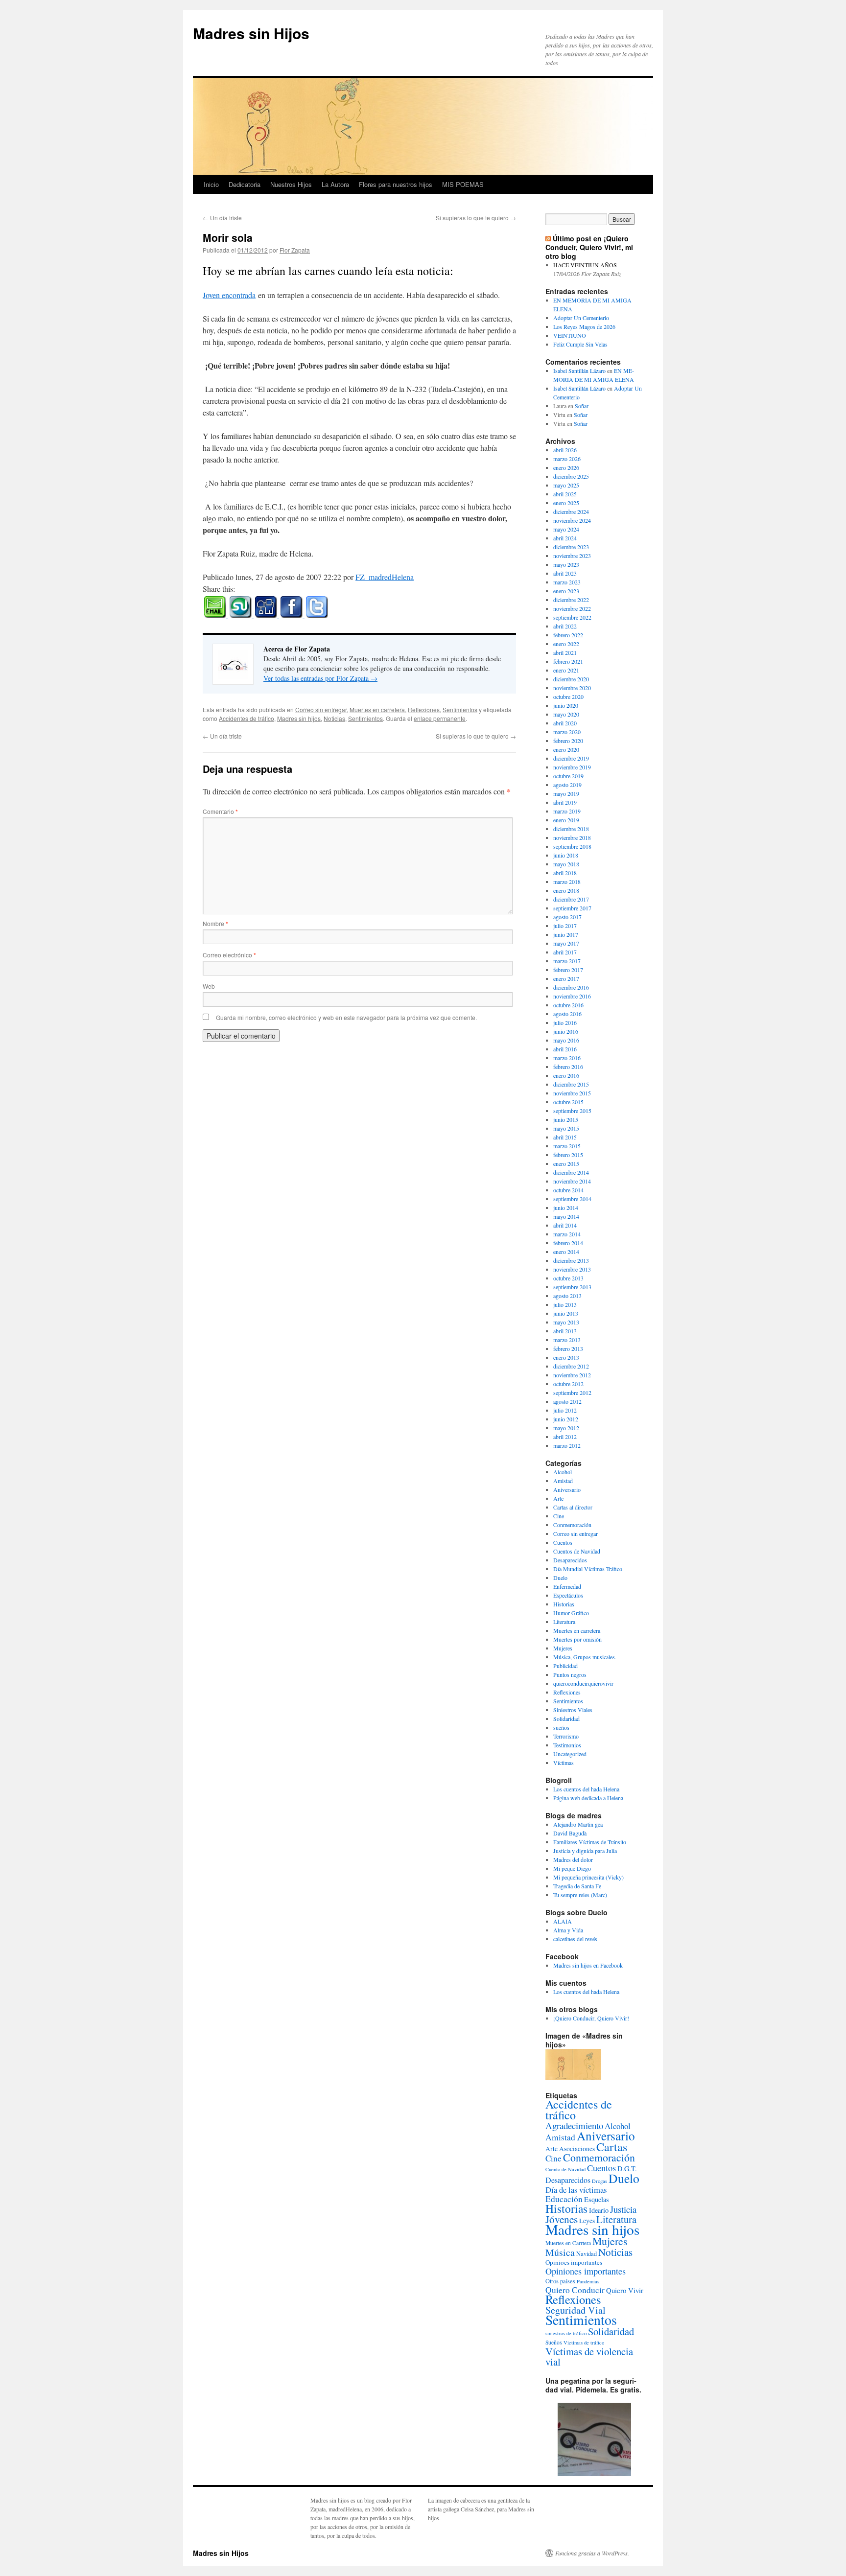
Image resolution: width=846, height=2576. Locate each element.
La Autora (335, 184)
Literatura (564, 1622)
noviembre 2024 (572, 520)
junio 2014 (566, 1207)
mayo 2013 (566, 1322)
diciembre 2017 (571, 899)
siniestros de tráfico (566, 2333)
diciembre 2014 (571, 1172)
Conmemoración (572, 1525)
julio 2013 (565, 1304)
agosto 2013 (567, 1296)
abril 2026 (565, 450)
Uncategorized (570, 1754)
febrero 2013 (568, 1348)
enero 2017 (566, 978)
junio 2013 (566, 1313)
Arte (558, 1498)
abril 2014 (565, 1225)
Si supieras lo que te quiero (476, 218)
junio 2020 (566, 705)
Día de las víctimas (576, 2190)
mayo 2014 (566, 1216)
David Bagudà (570, 1833)
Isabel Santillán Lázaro (579, 371)
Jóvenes (562, 2219)
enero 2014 (566, 1252)
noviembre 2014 (572, 1181)
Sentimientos (460, 709)
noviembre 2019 (572, 767)
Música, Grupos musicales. (585, 1657)
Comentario (220, 811)
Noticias (334, 718)
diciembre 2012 (571, 1366)
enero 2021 (566, 670)
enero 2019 (566, 820)
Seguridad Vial (576, 2310)
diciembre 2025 (571, 476)
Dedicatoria (245, 184)
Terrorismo (566, 1736)
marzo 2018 (567, 882)
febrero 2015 (568, 1155)
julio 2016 (565, 1022)
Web (209, 986)
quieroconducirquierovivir (583, 1683)
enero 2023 (566, 591)
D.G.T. (627, 2169)
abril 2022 (565, 626)
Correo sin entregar (321, 709)
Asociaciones (577, 2149)
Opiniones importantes (586, 2271)
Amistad (563, 1481)
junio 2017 (566, 934)
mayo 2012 (566, 1428)
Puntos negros (570, 1674)
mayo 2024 (566, 529)
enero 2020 (566, 749)
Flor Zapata (295, 250)
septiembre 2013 (572, 1287)
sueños (561, 1727)
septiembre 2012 (572, 1392)
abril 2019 (565, 802)
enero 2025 (566, 503)
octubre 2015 (568, 1102)
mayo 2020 (566, 714)
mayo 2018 (566, 864)
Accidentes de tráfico (247, 718)
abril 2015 (565, 1137)
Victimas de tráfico (584, 2343)
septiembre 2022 (572, 617)
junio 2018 (566, 855)
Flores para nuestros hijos (396, 184)
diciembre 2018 (571, 829)
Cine (559, 1516)
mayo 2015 (566, 1128)
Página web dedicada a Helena (588, 1798)
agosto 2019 (567, 785)
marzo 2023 (567, 582)
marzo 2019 (567, 811)
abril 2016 (565, 1049)
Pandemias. (589, 2281)
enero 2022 (566, 644)
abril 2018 (565, 873)
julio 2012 (565, 1410)
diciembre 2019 (571, 758)
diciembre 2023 (571, 547)
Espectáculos (568, 1595)
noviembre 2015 (572, 1093)
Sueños (554, 2342)
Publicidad (565, 1666)
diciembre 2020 (571, 679)
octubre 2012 (568, 1384)
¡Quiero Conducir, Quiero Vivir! (591, 2018)
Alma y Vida (568, 1930)
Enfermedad (567, 1586)
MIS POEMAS (463, 184)
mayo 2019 (566, 793)
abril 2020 (565, 723)
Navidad (587, 2253)
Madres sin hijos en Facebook (588, 1965)
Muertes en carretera (377, 709)
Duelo (560, 1578)
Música (560, 2252)
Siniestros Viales (573, 1710)
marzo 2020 (567, 732)
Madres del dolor (573, 1859)
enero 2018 (566, 890)
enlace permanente (440, 718)
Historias (564, 1604)
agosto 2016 (567, 1014)
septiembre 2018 (572, 846)
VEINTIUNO (570, 335)
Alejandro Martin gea (578, 1824)
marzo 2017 (567, 961)
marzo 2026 (567, 459)
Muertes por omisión (577, 1639)
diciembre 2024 (571, 511)
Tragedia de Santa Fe (577, 1886)
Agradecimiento (574, 2125)
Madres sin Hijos (251, 33)
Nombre (215, 923)
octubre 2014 (568, 1190)
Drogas (599, 2181)
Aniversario (567, 1489)
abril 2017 (565, 952)
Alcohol (563, 1472)
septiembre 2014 (572, 1199)
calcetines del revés (575, 1939)
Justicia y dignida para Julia (585, 1851)
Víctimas (564, 1763)
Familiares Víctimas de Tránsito (590, 1842)
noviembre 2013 (572, 1269)
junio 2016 (566, 1031)
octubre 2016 (568, 1005)
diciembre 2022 (571, 600)
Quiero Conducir (575, 2290)
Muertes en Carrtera (568, 2243)
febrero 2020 (568, 741)
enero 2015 (566, 1163)
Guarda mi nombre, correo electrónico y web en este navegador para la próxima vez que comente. (346, 1017)
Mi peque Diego (572, 1868)
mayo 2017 (566, 943)
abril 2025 (565, 494)
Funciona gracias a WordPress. (592, 2553)
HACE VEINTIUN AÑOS (585, 265)
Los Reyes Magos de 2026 (584, 326)
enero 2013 (566, 1357)
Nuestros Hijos (291, 184)
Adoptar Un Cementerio (581, 318)
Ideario (599, 2210)
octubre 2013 (568, 1278)
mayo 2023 (566, 564)
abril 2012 (565, 1437)
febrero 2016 (568, 1067)
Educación (564, 2199)
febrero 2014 (568, 1243)
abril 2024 (565, 538)
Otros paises (560, 2281)
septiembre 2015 (572, 1111)
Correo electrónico (229, 955)
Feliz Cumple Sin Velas (580, 344)
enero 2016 (566, 1075)
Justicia (623, 2209)
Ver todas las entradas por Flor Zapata (320, 678)
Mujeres (563, 1648)
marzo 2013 (567, 1340)
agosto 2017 (567, 917)
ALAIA (563, 1921)
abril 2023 (565, 573)
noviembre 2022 (572, 608)
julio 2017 (565, 926)
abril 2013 (565, 1331)
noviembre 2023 (572, 556)
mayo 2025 (566, 485)
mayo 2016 (566, 1040)
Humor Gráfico (571, 1613)
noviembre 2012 (572, 1375)
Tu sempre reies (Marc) (580, 1895)
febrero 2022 (568, 635)
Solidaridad (566, 1718)
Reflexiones (424, 709)
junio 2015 (566, 1119)
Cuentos (563, 1542)
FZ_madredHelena (385, 577)
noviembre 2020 (572, 688)
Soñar (582, 406)
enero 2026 (566, 467)
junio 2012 (566, 1419)
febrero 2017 (568, 970)
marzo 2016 (567, 1058)
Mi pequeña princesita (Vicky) (588, 1877)
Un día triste (222, 218)
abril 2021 (565, 652)
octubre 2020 (568, 696)
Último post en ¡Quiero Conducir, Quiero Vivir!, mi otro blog (589, 247)
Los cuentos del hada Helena (586, 1789)
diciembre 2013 (571, 1260)
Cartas (612, 2147)
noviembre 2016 (572, 996)
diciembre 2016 (571, 987)
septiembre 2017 (572, 908)
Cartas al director (573, 1507)
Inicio (211, 184)
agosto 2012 (567, 1401)
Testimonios (567, 1745)
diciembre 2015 (571, 1084)
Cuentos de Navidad (577, 1551)
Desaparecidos (570, 1560)
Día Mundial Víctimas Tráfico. (588, 1569)
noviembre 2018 (572, 837)
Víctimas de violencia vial (589, 2356)
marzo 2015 (567, 1146)
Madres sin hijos (299, 718)
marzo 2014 (567, 1234)
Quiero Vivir (625, 2290)
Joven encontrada (229, 295)
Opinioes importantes (574, 2262)
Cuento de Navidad (565, 2169)
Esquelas (597, 2199)
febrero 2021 (568, 661)
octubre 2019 (568, 776)
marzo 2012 (567, 1445)
